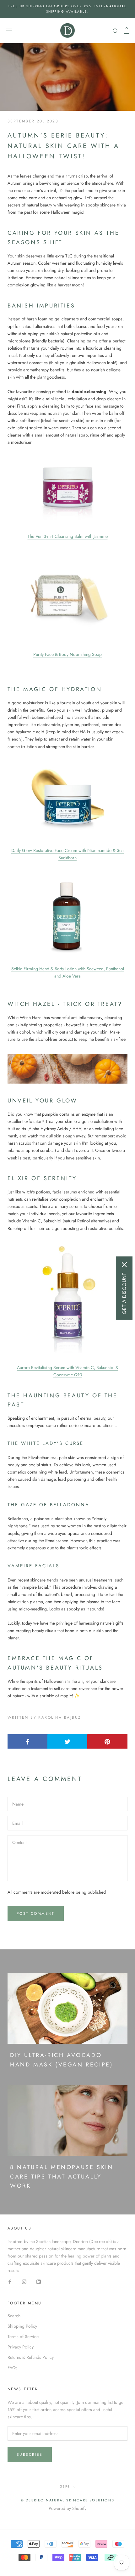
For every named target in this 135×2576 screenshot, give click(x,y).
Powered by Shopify (67, 2508)
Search (14, 2316)
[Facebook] (10, 2281)
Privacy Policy (21, 2347)
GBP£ (65, 2486)
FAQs (13, 2368)
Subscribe (30, 2455)
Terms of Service (23, 2336)
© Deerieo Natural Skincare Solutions (67, 2500)
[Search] (116, 30)
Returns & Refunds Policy (31, 2357)
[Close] (124, 1265)
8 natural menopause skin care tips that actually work (62, 2176)
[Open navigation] (9, 31)
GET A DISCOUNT (124, 1293)
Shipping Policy (22, 2326)
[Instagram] (24, 2281)
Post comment (36, 1914)
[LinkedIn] (39, 2281)
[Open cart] (127, 31)
